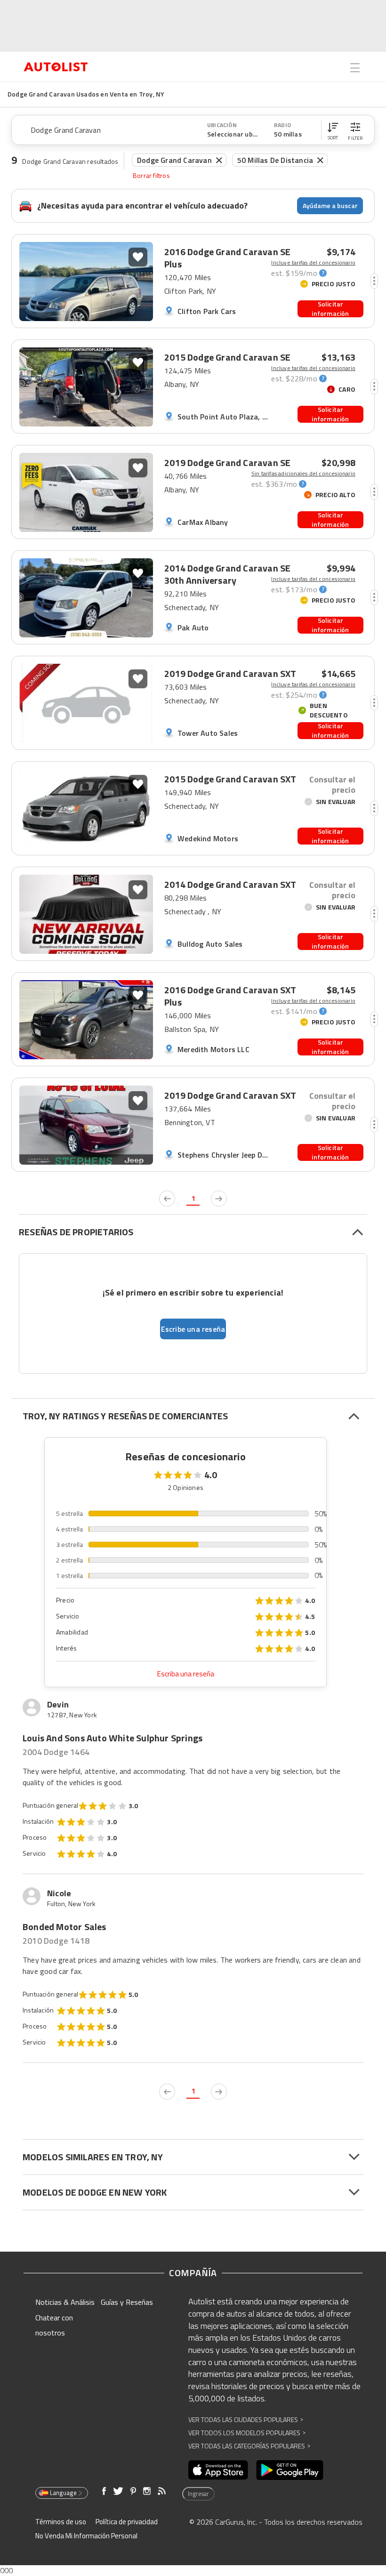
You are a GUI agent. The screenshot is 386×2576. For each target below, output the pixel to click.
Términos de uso (61, 2522)
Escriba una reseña (186, 1674)
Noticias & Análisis (65, 2302)
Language (63, 2493)
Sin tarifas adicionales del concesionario (303, 474)
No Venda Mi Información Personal (86, 2536)
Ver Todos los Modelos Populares (247, 2433)
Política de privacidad (127, 2522)
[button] (333, 130)
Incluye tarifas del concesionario (313, 263)
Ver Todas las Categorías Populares (249, 2446)
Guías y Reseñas (127, 2302)
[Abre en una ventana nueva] (218, 2470)
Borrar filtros (151, 176)
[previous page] (167, 1199)
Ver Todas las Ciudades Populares (246, 2419)
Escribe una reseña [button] (193, 1329)
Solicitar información (330, 309)
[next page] (219, 1199)
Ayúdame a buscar (330, 205)
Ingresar (198, 2494)
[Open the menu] (355, 68)
